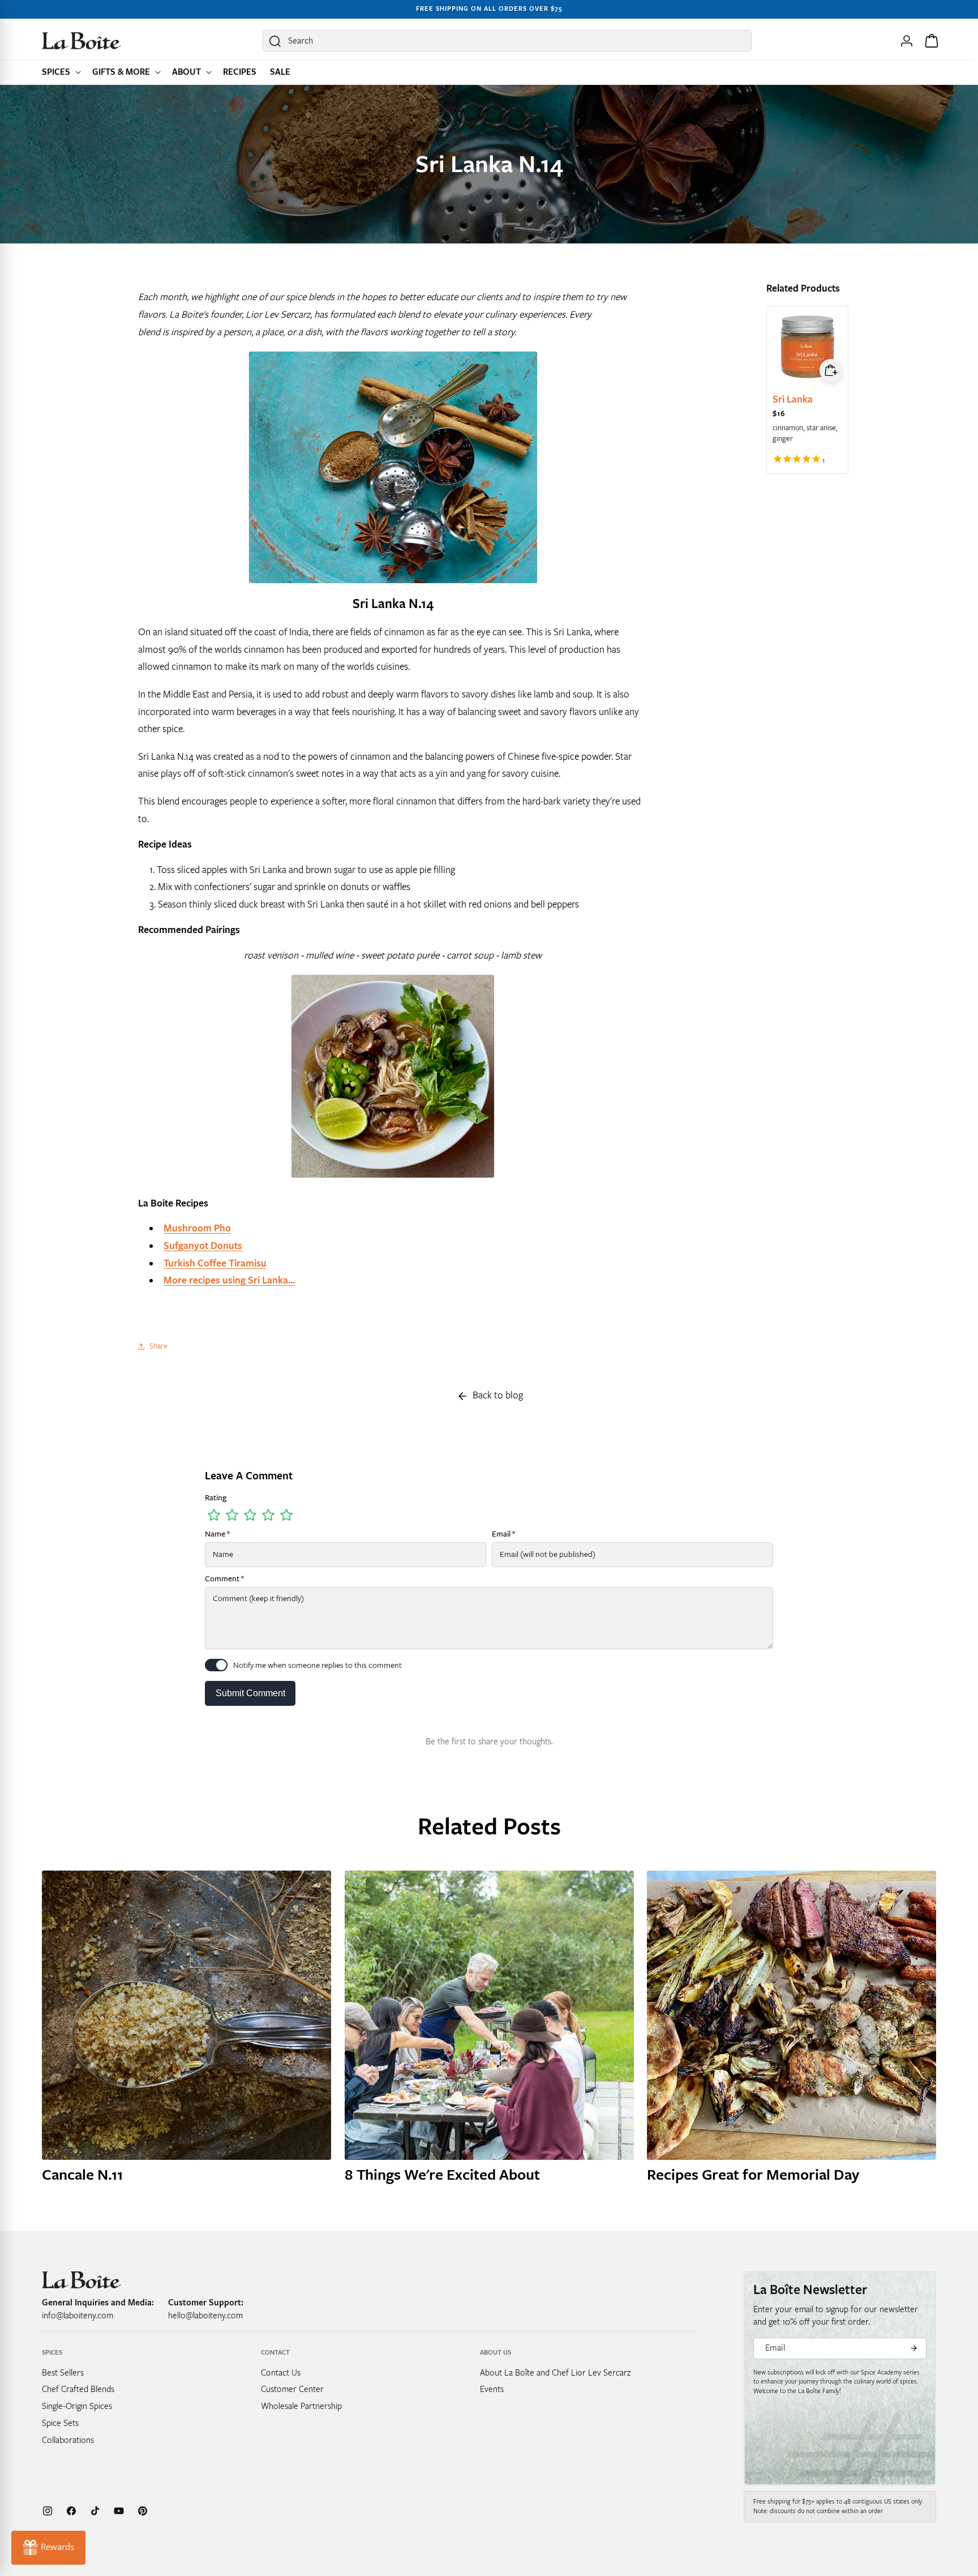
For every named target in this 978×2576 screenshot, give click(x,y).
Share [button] (158, 1346)
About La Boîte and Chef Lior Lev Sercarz (555, 2373)
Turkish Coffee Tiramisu (215, 1263)
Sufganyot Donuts (203, 1246)
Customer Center (292, 2389)
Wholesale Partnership (301, 2406)
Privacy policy (851, 2558)
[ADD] (831, 370)
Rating (216, 1498)
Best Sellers (63, 2373)
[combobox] (507, 41)
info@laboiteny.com (78, 2316)
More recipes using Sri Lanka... (229, 1280)
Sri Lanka (793, 399)
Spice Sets (60, 2423)
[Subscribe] (913, 2348)
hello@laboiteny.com (205, 2316)
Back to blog (498, 1395)
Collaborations (68, 2440)
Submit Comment (250, 1693)
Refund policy (726, 2558)
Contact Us (281, 2373)
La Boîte (88, 2558)
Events (492, 2389)
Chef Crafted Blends (78, 2389)
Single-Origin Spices (77, 2406)
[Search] (275, 41)
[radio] (214, 1515)
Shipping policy (910, 2558)
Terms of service (788, 2558)
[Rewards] (48, 2548)
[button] (60, 72)
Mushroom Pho (197, 1228)
